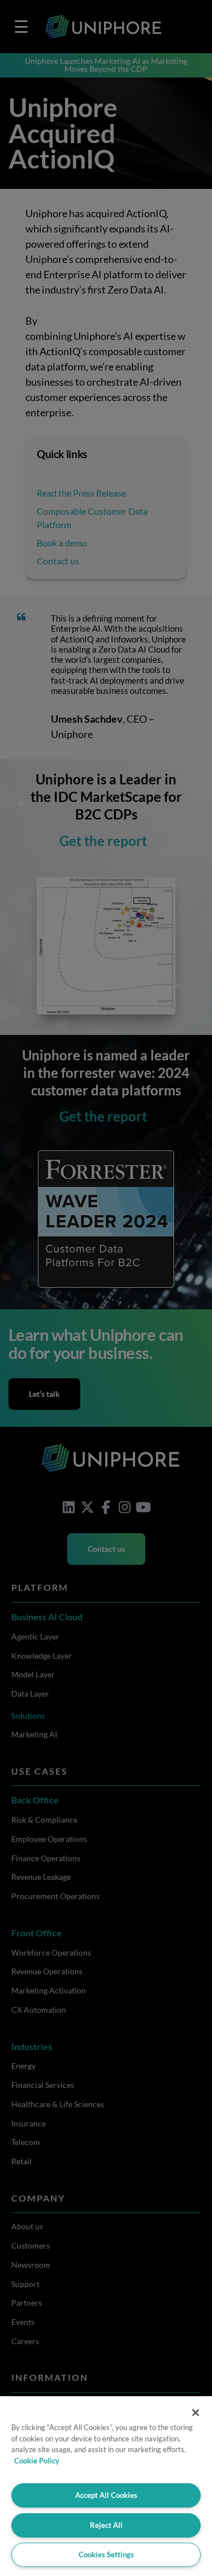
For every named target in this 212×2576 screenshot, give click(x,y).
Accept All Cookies (106, 2495)
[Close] (196, 2413)
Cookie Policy (37, 2461)
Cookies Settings (106, 2555)
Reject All (106, 2525)
